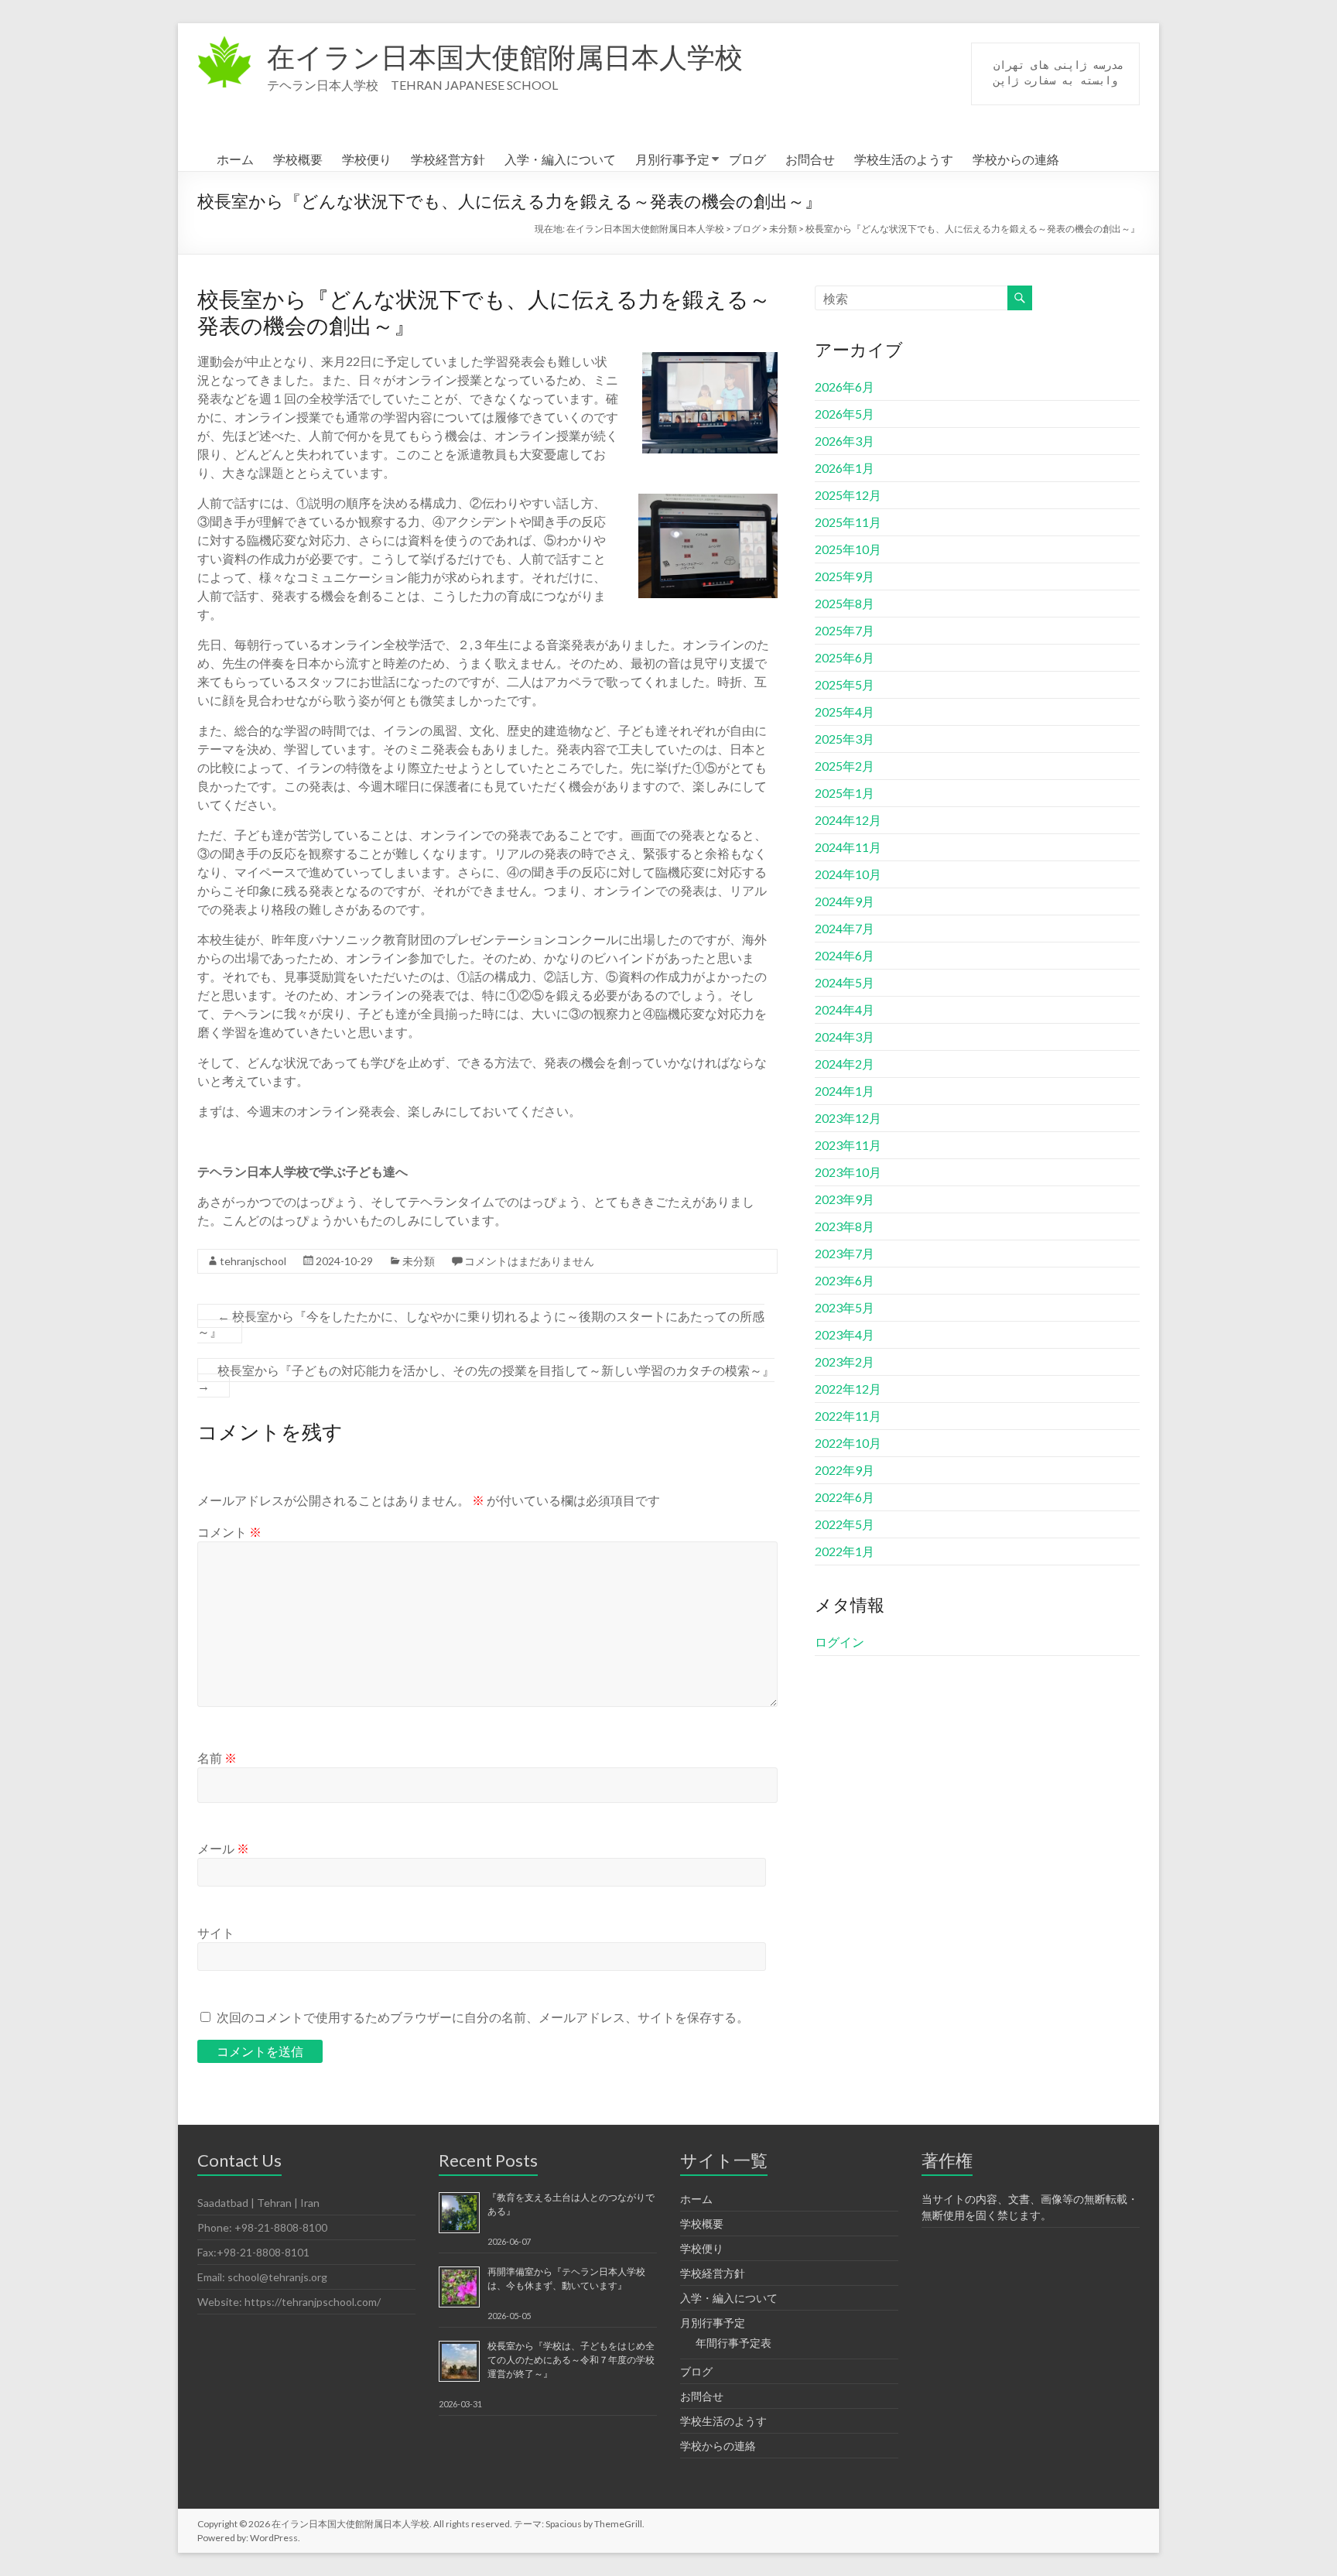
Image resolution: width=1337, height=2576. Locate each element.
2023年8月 (845, 1226)
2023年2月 (845, 1362)
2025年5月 (845, 684)
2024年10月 (848, 874)
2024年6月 (845, 955)
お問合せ (810, 159)
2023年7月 (845, 1253)
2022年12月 (848, 1389)
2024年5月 (845, 982)
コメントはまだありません (529, 1261)
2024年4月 (845, 1009)
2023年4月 (845, 1334)
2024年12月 (848, 820)
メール (223, 1848)
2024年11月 (848, 847)
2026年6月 (845, 387)
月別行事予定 (672, 159)
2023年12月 (848, 1118)
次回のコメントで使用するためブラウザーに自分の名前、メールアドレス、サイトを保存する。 (483, 2017)
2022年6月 (845, 1497)
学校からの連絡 (1016, 159)
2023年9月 (845, 1199)
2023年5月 (845, 1307)
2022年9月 (845, 1470)
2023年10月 (848, 1172)
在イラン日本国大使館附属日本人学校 (505, 56)
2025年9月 (845, 576)
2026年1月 (845, 468)
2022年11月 (848, 1416)
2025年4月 (845, 712)
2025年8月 (845, 603)
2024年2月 (845, 1064)
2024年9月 (845, 901)
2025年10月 (848, 549)
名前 (217, 1758)
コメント (229, 1532)
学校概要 (298, 159)
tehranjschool (253, 1261)
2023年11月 (848, 1145)
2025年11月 (848, 522)
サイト (216, 1933)
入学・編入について (560, 159)
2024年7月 (845, 928)
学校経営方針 (448, 159)
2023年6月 (845, 1280)
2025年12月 (848, 495)
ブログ (747, 159)
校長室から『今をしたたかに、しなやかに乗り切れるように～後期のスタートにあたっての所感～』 (481, 1324)
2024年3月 (845, 1037)
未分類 (419, 1261)
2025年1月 (845, 793)
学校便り (367, 159)
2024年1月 (845, 1091)
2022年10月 (848, 1443)
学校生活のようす (904, 159)
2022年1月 (845, 1551)
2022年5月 (845, 1524)
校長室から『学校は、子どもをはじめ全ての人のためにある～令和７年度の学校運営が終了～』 (571, 2360)
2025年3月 (845, 739)
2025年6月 (845, 657)
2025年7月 (845, 630)
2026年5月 (845, 414)
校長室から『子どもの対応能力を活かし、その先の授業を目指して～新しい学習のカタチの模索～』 (486, 1378)
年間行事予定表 (733, 2343)
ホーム (235, 159)
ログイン (839, 1642)
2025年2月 (845, 766)
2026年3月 (845, 441)
